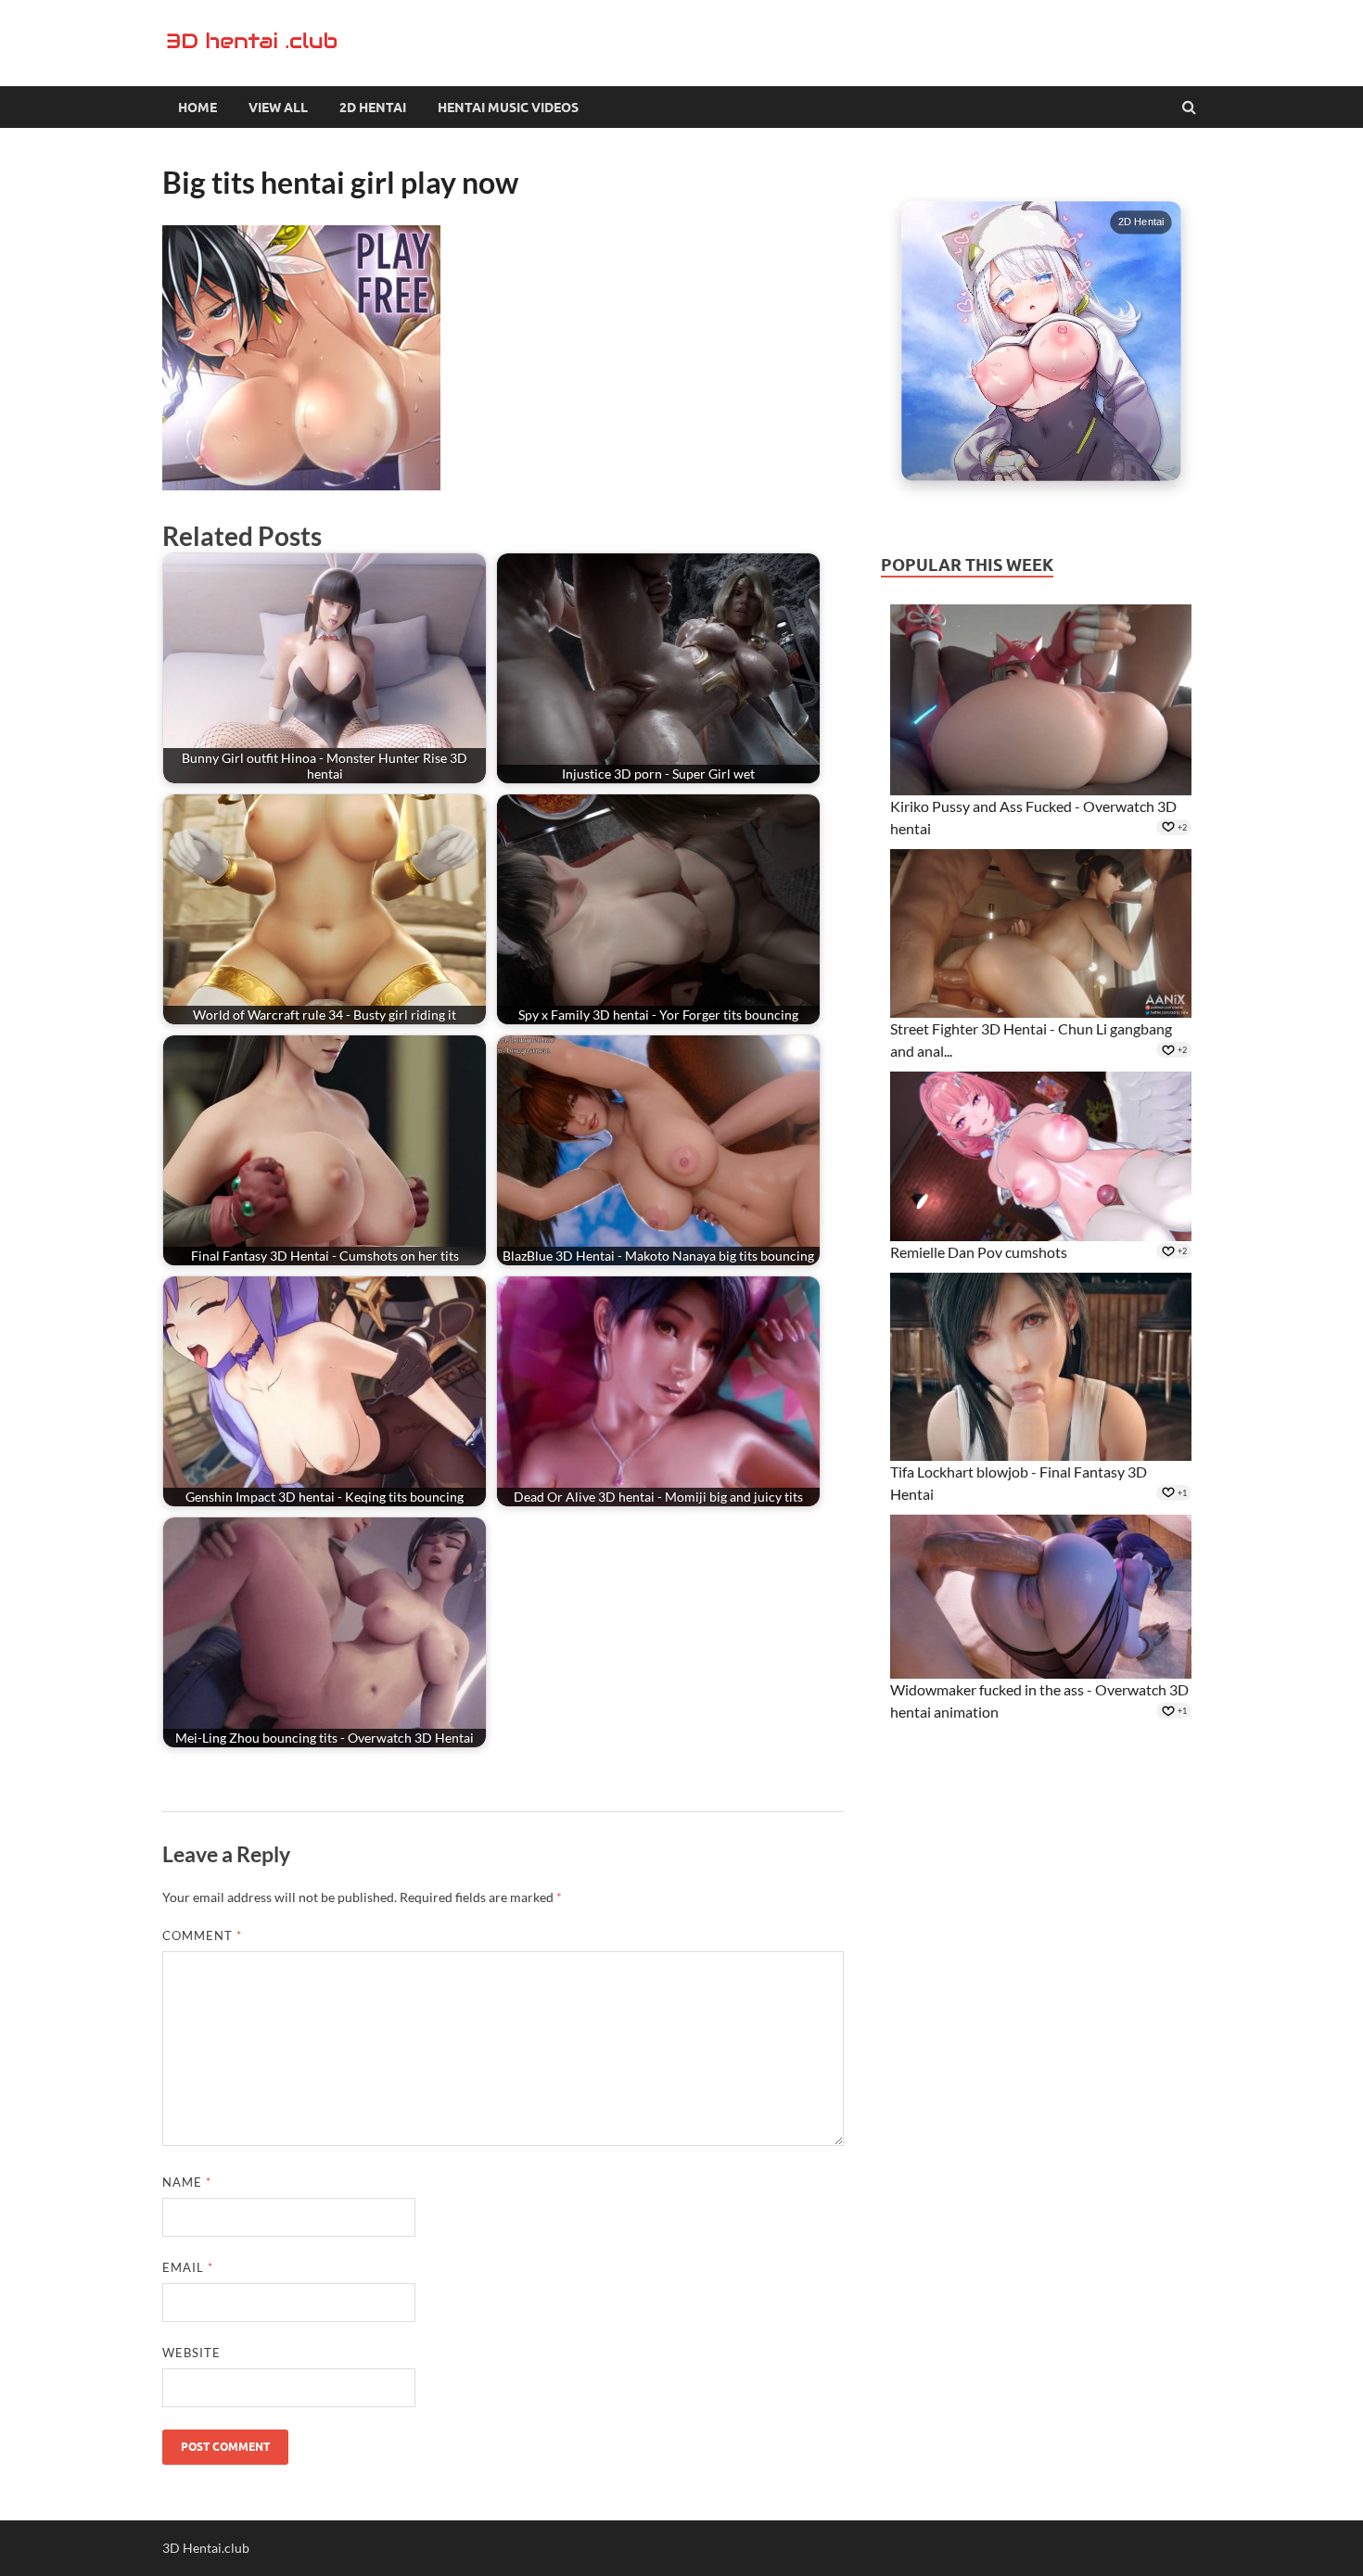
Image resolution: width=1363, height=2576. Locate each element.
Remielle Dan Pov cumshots (979, 1252)
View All (278, 108)
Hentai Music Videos (508, 108)
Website (191, 2353)
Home (197, 108)
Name (187, 2182)
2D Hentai (373, 108)
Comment (202, 1935)
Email (188, 2267)
